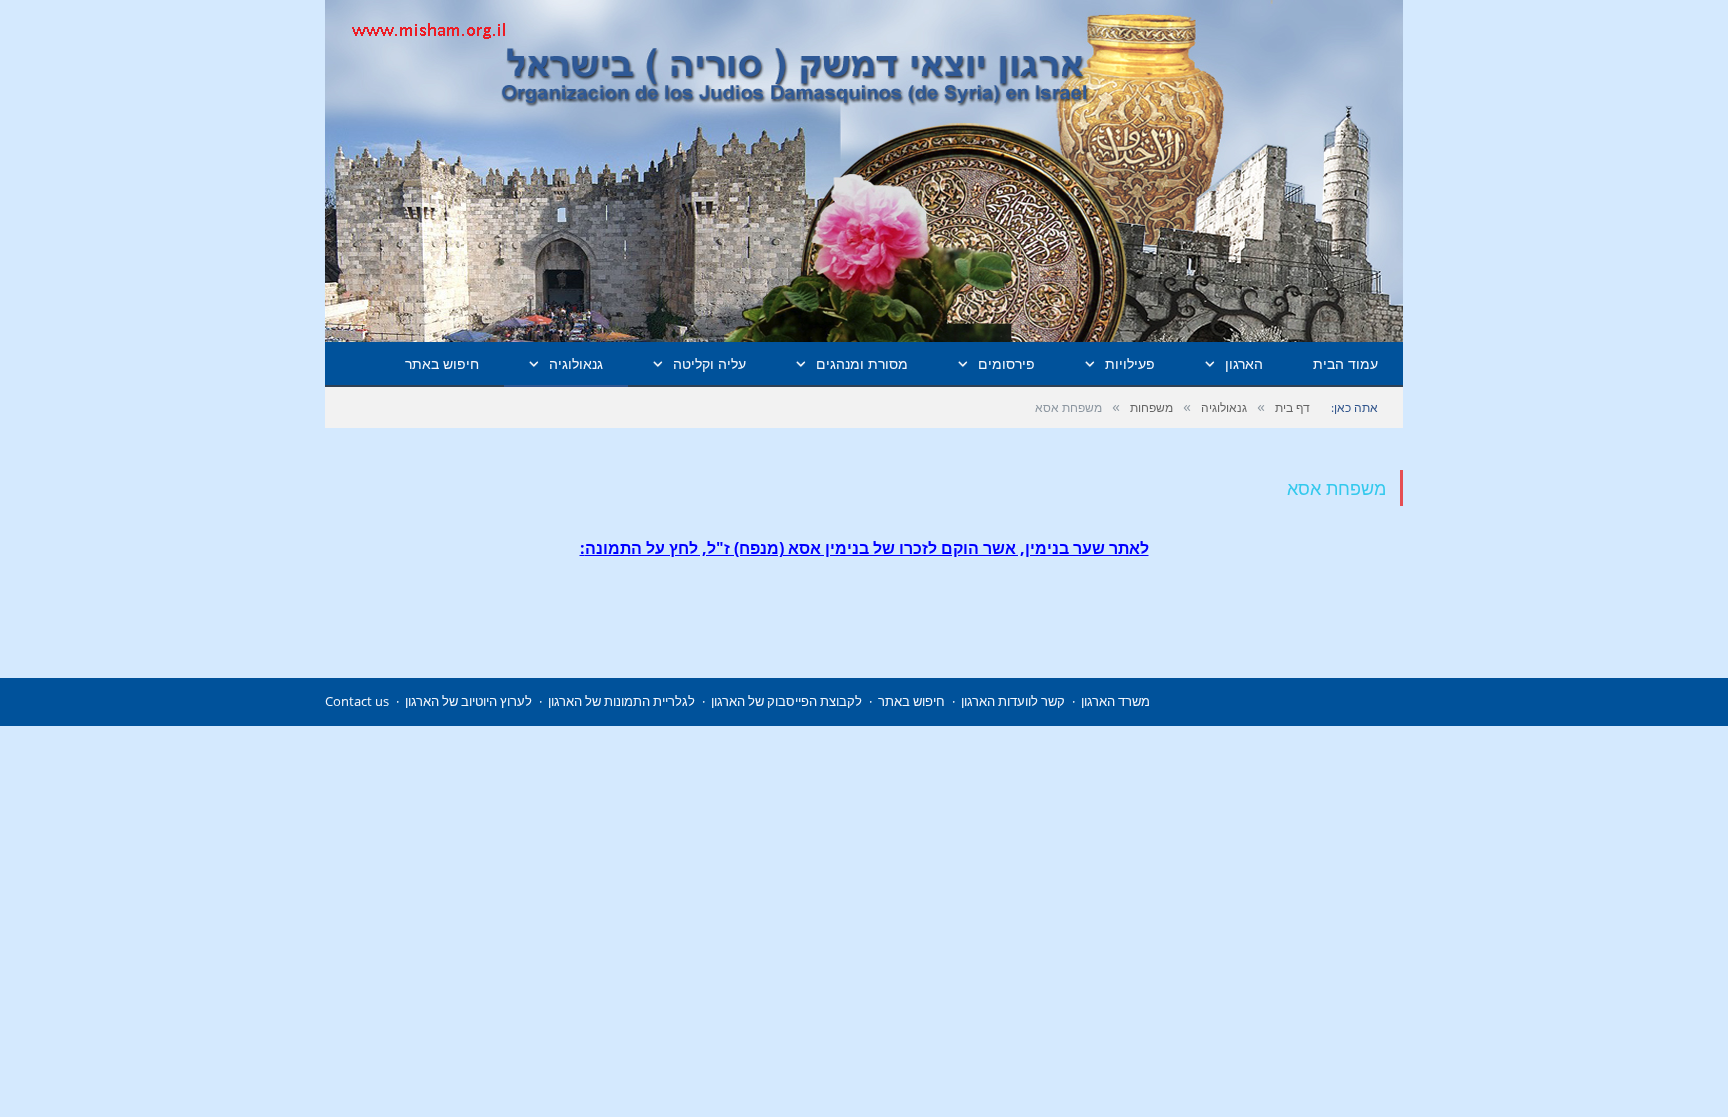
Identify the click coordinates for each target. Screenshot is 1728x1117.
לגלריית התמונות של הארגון (621, 701)
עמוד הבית (1345, 363)
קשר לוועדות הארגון (1013, 701)
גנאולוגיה (576, 363)
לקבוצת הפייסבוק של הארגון (786, 701)
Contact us (357, 701)
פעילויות (1130, 363)
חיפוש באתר (442, 363)
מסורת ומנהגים (862, 363)
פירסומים (1006, 363)
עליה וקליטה (709, 363)
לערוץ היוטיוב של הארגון (468, 701)
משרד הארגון (1115, 701)
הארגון (1244, 363)
